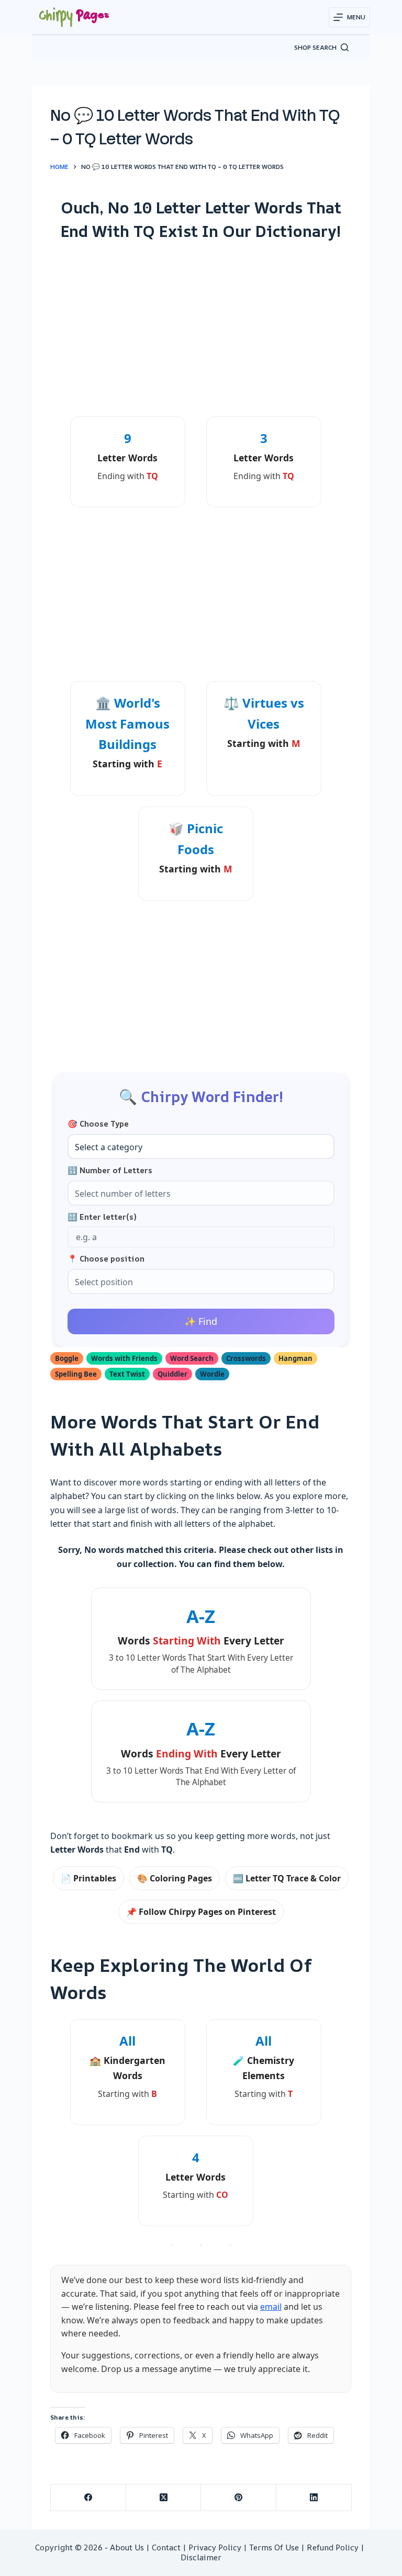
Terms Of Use (274, 2547)
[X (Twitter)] (164, 2498)
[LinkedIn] (314, 2498)
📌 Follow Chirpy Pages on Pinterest (201, 1912)
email (271, 2307)
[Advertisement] (201, 328)
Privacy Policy (215, 2547)
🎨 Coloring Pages (175, 1878)
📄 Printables (88, 1878)
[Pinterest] (239, 2498)
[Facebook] (88, 2498)
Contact (166, 2547)
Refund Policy (333, 2547)
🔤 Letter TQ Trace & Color (287, 1878)
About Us (127, 2547)
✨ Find (201, 1321)
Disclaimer (201, 2557)
